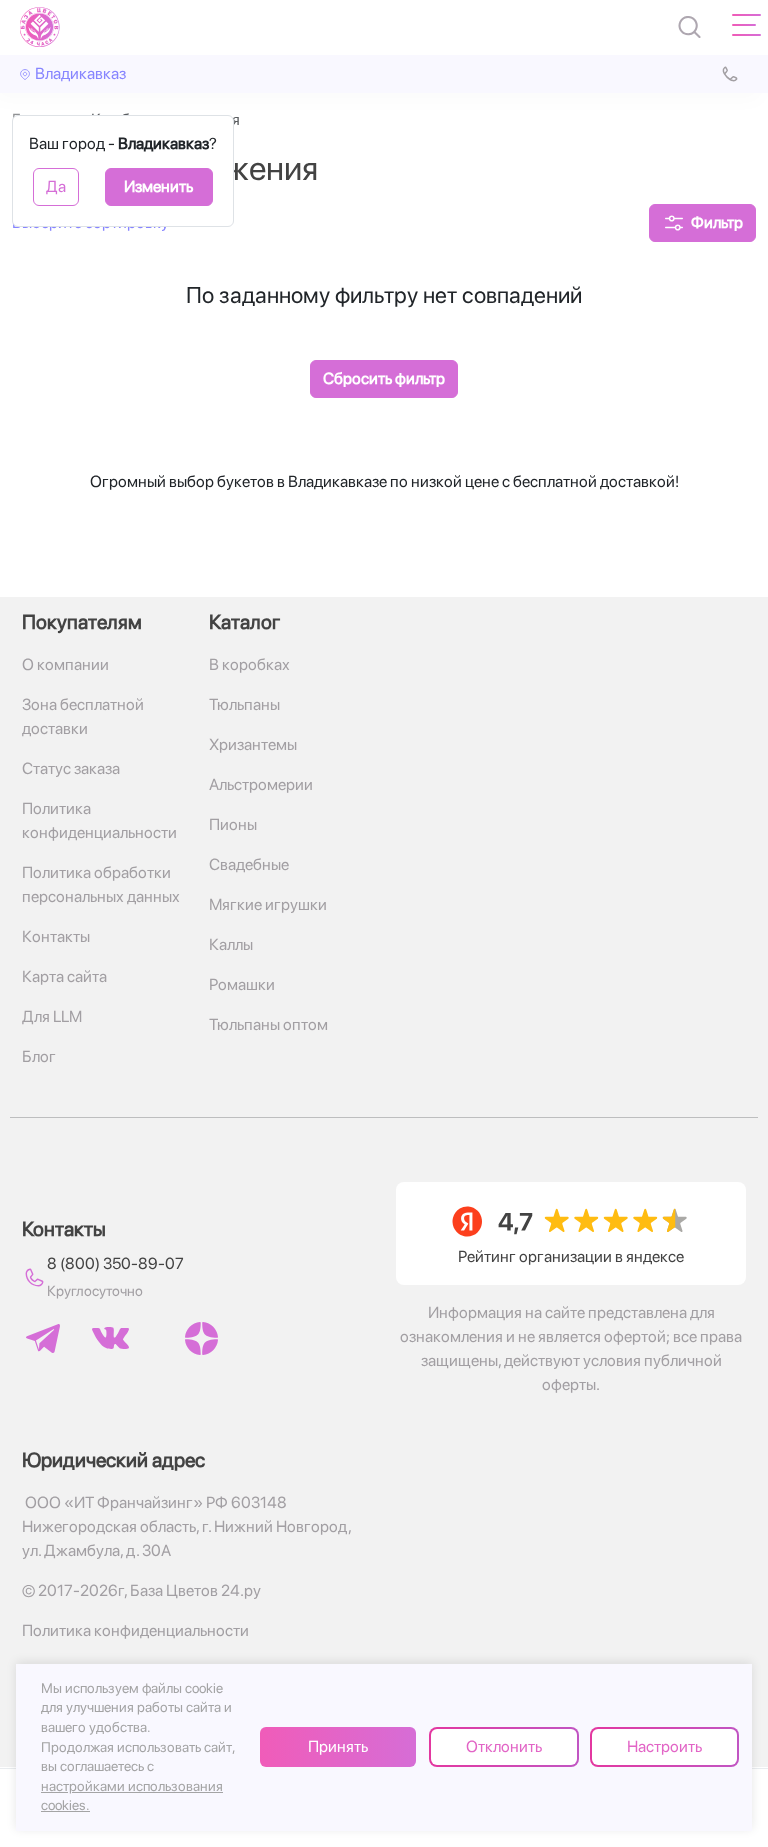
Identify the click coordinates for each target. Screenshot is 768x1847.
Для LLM (52, 1016)
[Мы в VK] (110, 1338)
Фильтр (717, 222)
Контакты (56, 936)
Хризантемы (253, 744)
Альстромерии (261, 784)
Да (56, 186)
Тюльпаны (244, 704)
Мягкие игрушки (268, 904)
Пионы (233, 824)
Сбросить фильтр (384, 378)
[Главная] (40, 27)
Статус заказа (71, 768)
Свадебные (249, 864)
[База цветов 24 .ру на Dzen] (201, 1338)
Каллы (231, 944)
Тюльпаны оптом (268, 1024)
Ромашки (242, 984)
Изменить (158, 186)
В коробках (249, 664)
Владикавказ (80, 73)
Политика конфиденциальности (99, 820)
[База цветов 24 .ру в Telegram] (43, 1338)
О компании (65, 664)
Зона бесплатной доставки (83, 716)
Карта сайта (64, 976)
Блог (39, 1056)
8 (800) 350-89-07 (115, 1263)
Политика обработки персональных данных (101, 884)
